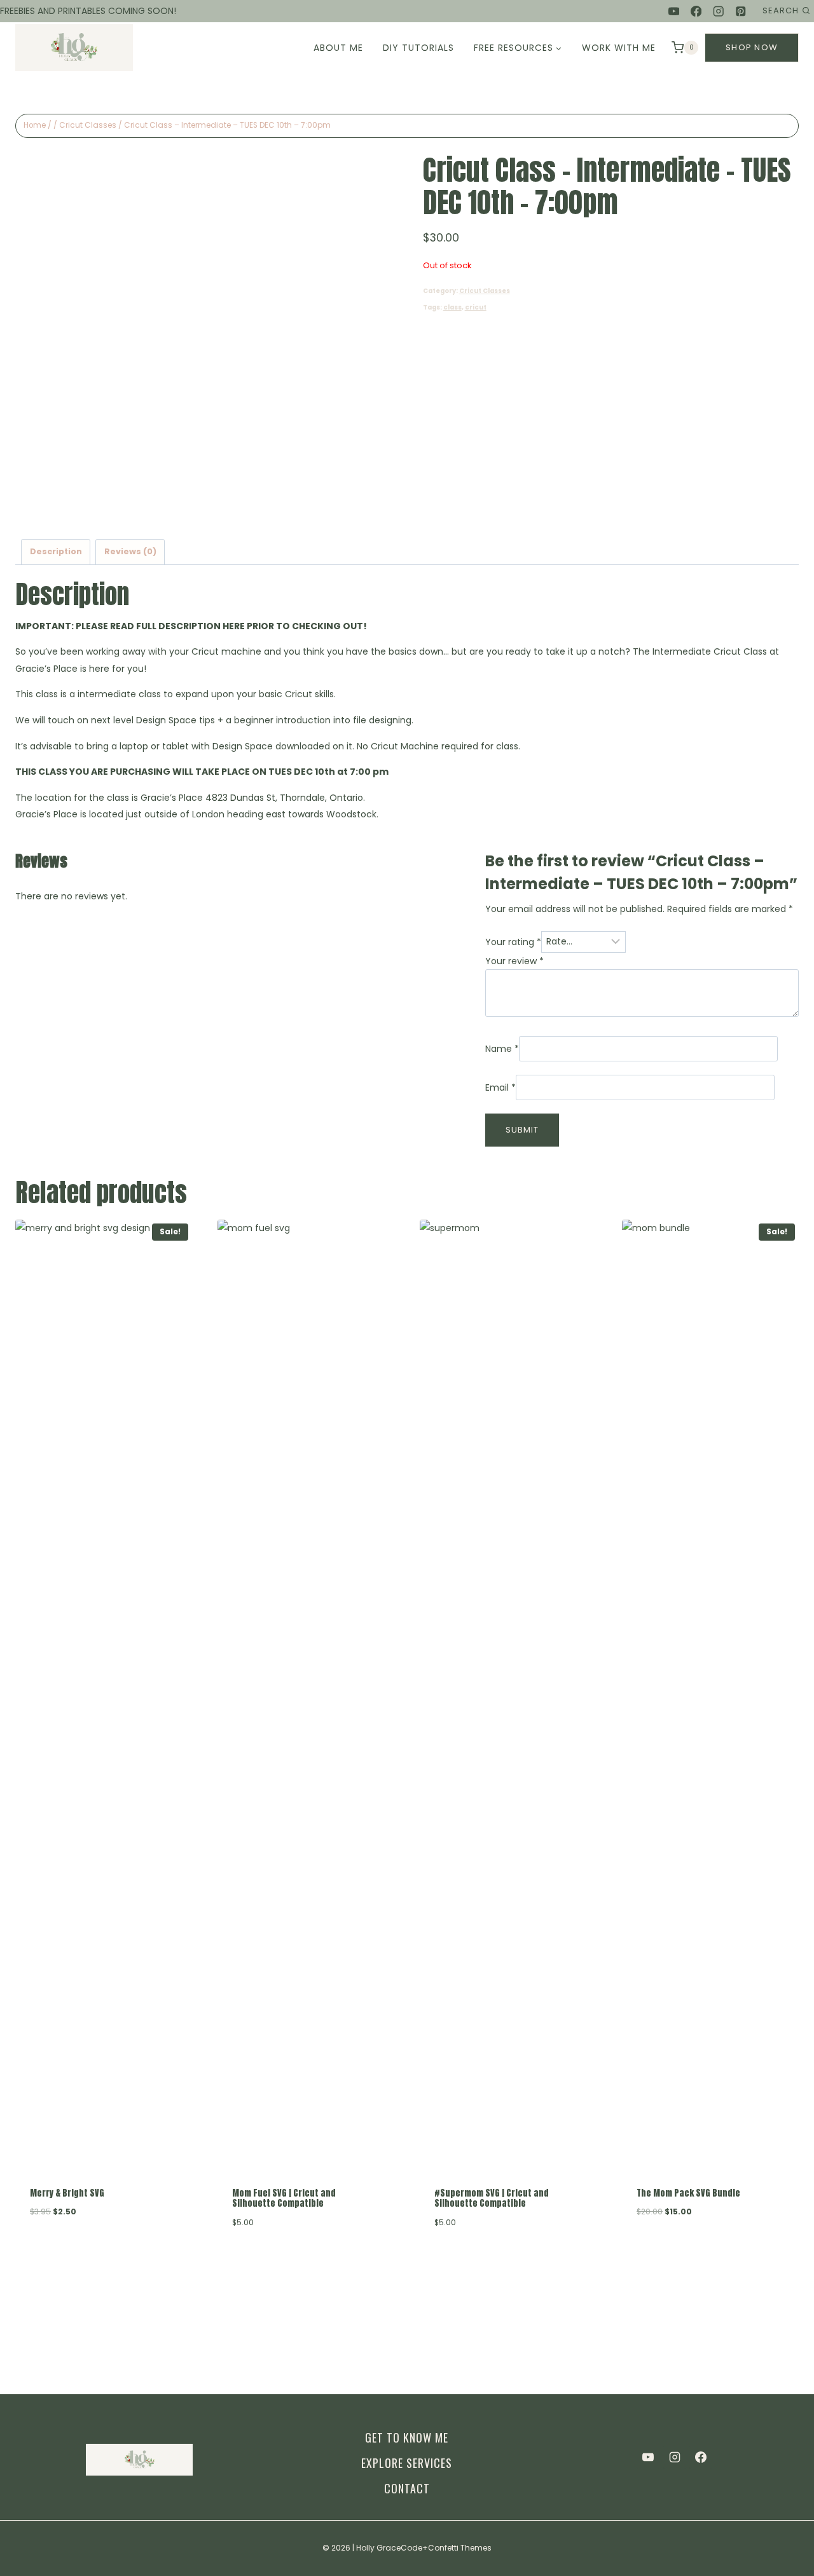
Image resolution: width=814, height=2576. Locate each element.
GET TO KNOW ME (407, 2437)
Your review (514, 961)
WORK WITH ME (619, 48)
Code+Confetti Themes (446, 2548)
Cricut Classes (485, 291)
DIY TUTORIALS (418, 48)
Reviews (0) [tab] (130, 551)
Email (500, 1087)
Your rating (513, 941)
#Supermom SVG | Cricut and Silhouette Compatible (492, 2198)
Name (502, 1049)
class (452, 307)
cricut (476, 307)
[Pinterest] (741, 11)
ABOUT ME (338, 48)
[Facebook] (696, 11)
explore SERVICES (407, 2463)
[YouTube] (674, 11)
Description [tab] (56, 551)
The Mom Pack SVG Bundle (688, 2193)
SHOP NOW (752, 47)
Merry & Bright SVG (67, 2193)
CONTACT (407, 2488)
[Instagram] (718, 11)
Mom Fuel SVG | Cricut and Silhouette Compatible (284, 2198)
